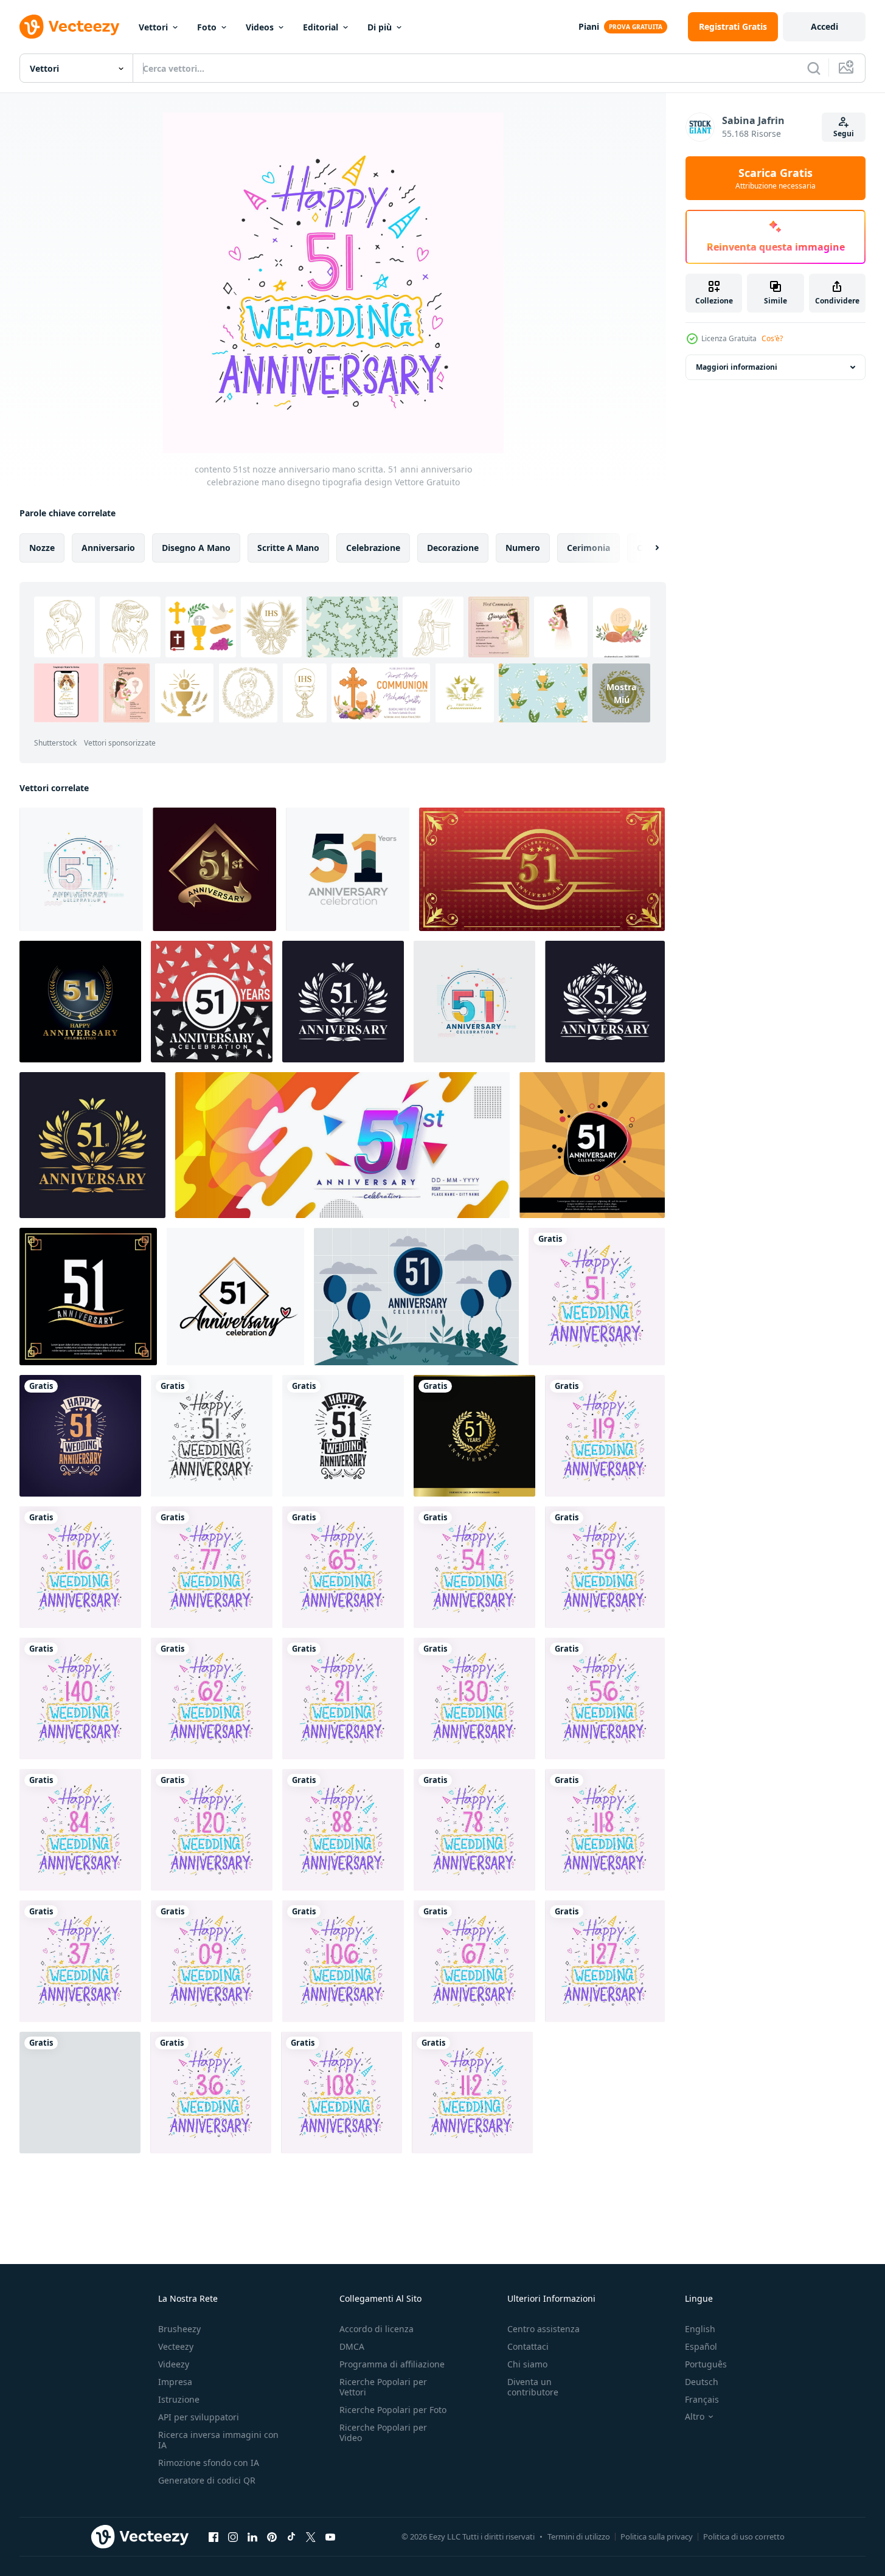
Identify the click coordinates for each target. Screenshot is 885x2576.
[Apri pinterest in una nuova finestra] (272, 2536)
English (700, 2329)
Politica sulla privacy (657, 2536)
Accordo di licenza (377, 2329)
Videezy (174, 2364)
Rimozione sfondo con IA (209, 2463)
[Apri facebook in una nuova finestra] (213, 2536)
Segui (844, 133)
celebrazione (373, 548)
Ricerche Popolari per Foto (393, 2410)
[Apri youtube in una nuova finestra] (330, 2536)
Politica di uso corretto (744, 2536)
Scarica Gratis (776, 178)
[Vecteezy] (69, 27)
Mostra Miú (621, 693)
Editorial (321, 27)
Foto (207, 27)
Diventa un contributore (533, 2387)
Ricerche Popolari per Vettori (383, 2387)
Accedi (824, 26)
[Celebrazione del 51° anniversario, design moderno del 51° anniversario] (474, 1002)
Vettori (153, 27)
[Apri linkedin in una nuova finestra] (252, 2536)
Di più (380, 27)
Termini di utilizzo (579, 2536)
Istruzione (179, 2399)
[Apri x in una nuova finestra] (311, 2536)
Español (701, 2346)
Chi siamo (527, 2364)
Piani (589, 26)
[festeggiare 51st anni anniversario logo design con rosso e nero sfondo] (212, 1002)
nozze (42, 548)
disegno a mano (196, 548)
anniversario (108, 548)
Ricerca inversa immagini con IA (218, 2440)
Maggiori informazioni (737, 367)
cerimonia (588, 548)
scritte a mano (288, 548)
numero (523, 548)
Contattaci (528, 2346)
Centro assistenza (543, 2329)
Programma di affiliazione (392, 2364)
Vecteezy (176, 2346)
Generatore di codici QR (207, 2480)
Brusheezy (179, 2329)
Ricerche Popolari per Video (383, 2432)
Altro (695, 2417)
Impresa (175, 2382)
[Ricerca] (814, 68)
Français (702, 2399)
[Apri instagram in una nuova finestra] (233, 2536)
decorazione (453, 548)
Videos (260, 27)
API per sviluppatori (199, 2417)
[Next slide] (647, 548)
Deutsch (702, 2382)
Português (706, 2364)
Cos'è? (772, 338)
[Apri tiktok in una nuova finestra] (291, 2536)
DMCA (352, 2346)
